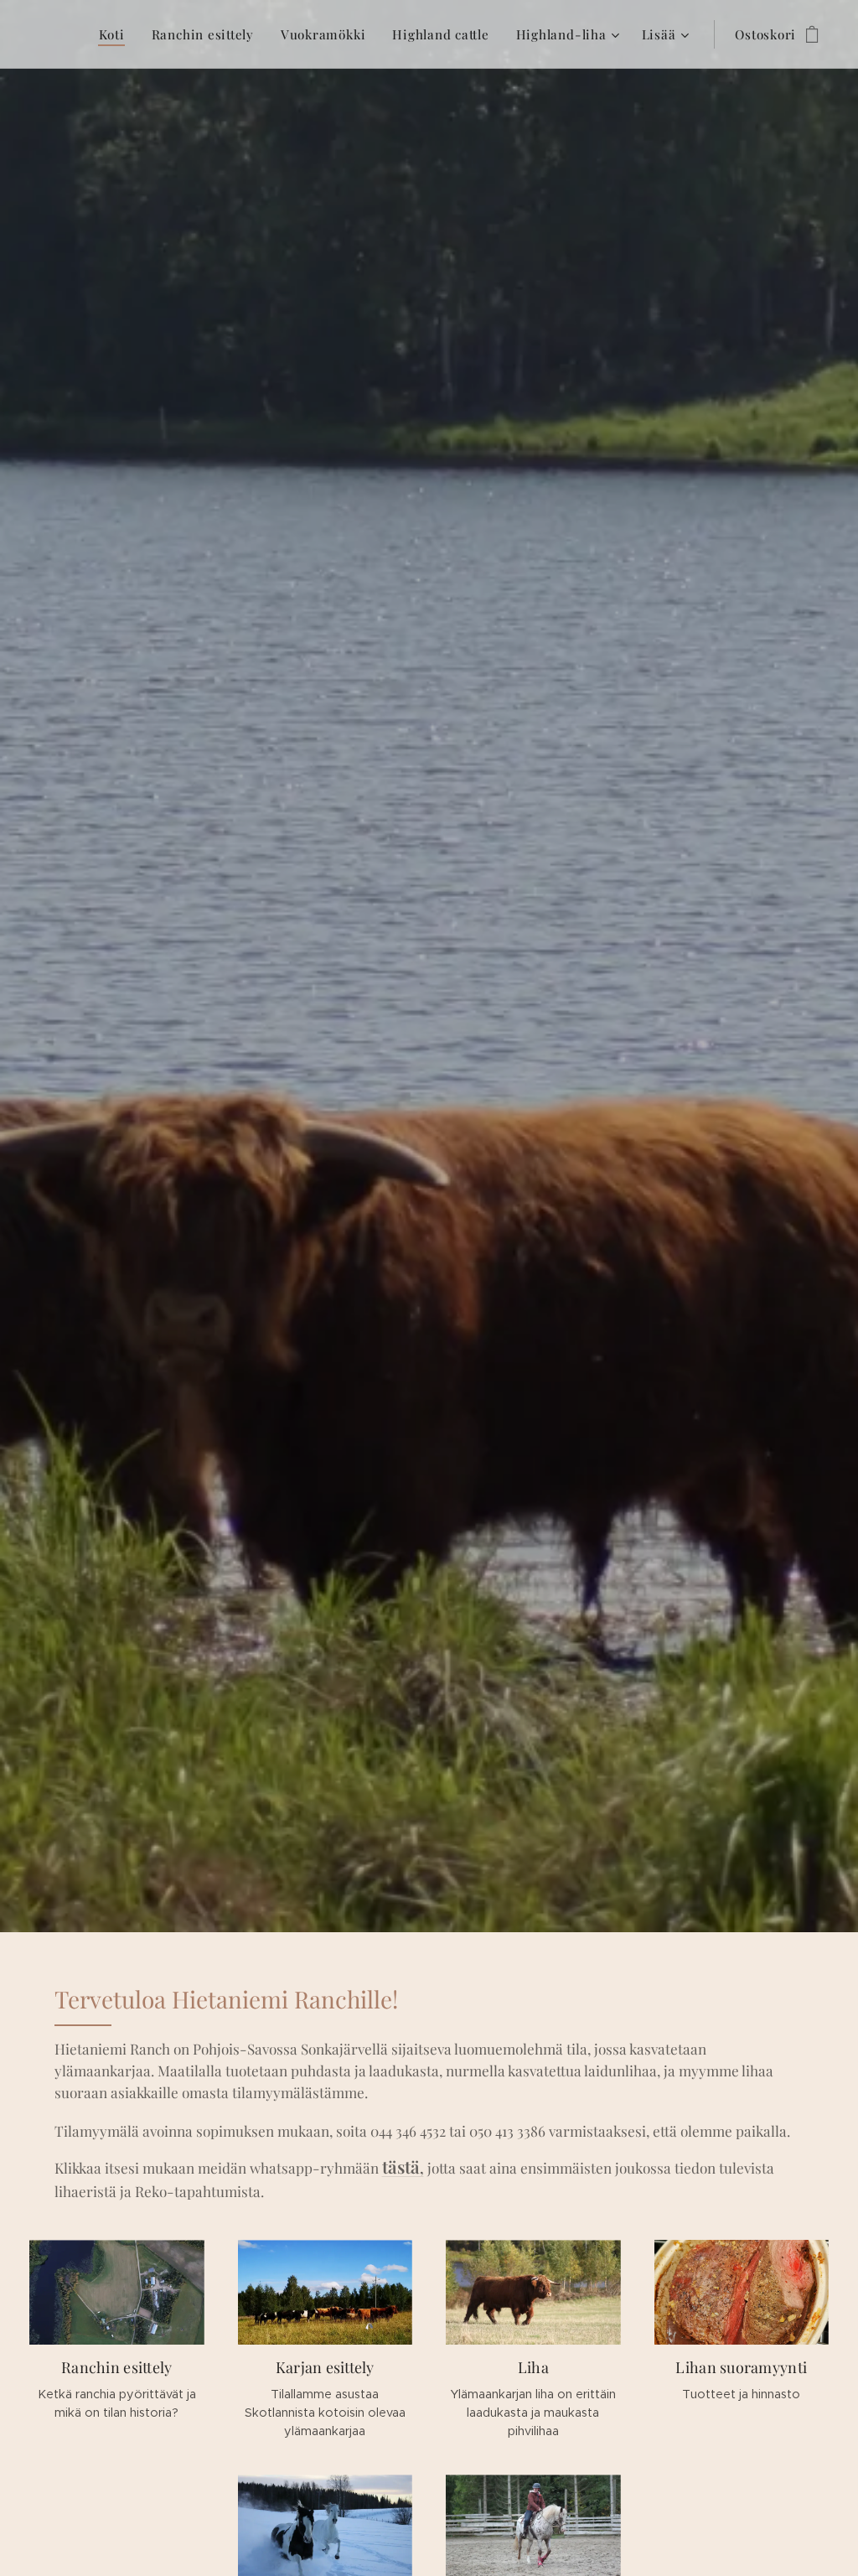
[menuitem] (116, 34)
